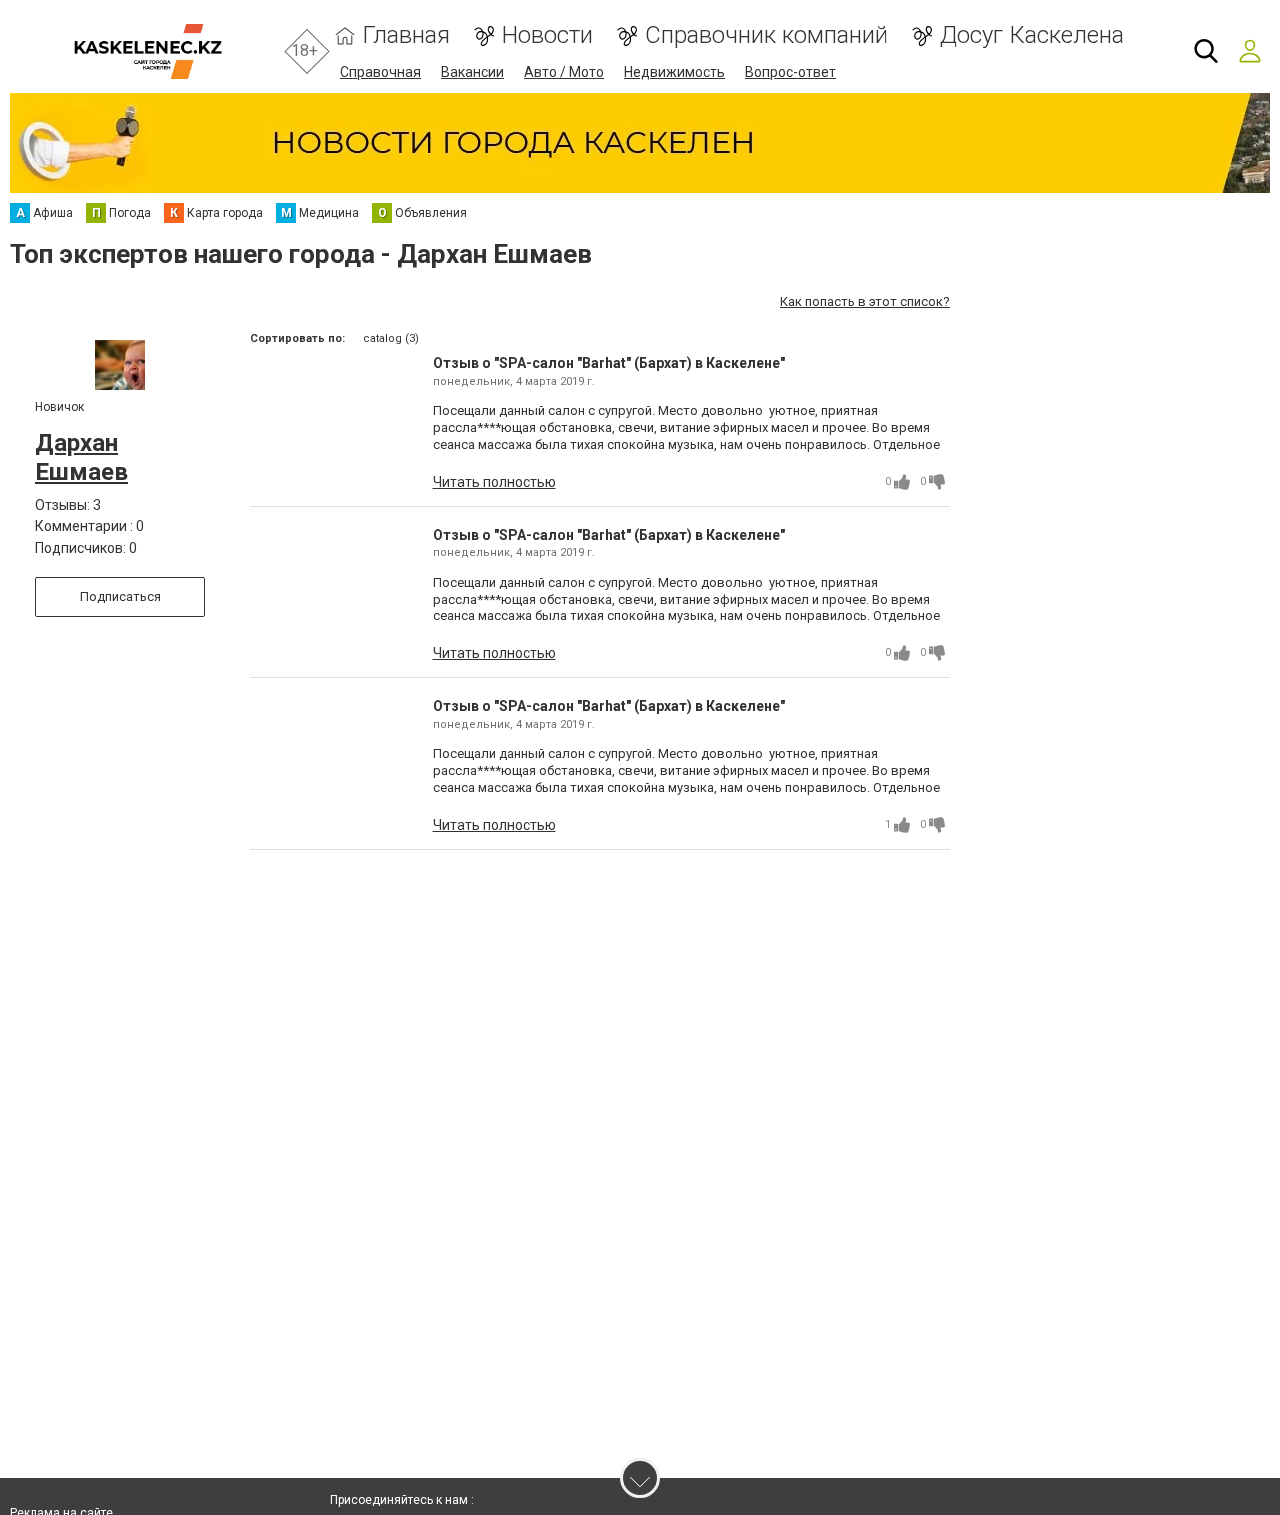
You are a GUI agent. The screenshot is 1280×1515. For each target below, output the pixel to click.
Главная (406, 35)
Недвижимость (674, 72)
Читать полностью (494, 482)
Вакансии (472, 72)
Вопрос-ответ (790, 72)
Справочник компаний (766, 35)
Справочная (380, 72)
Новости (547, 35)
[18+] (147, 51)
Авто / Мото (564, 72)
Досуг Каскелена (1032, 35)
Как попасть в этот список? (865, 301)
